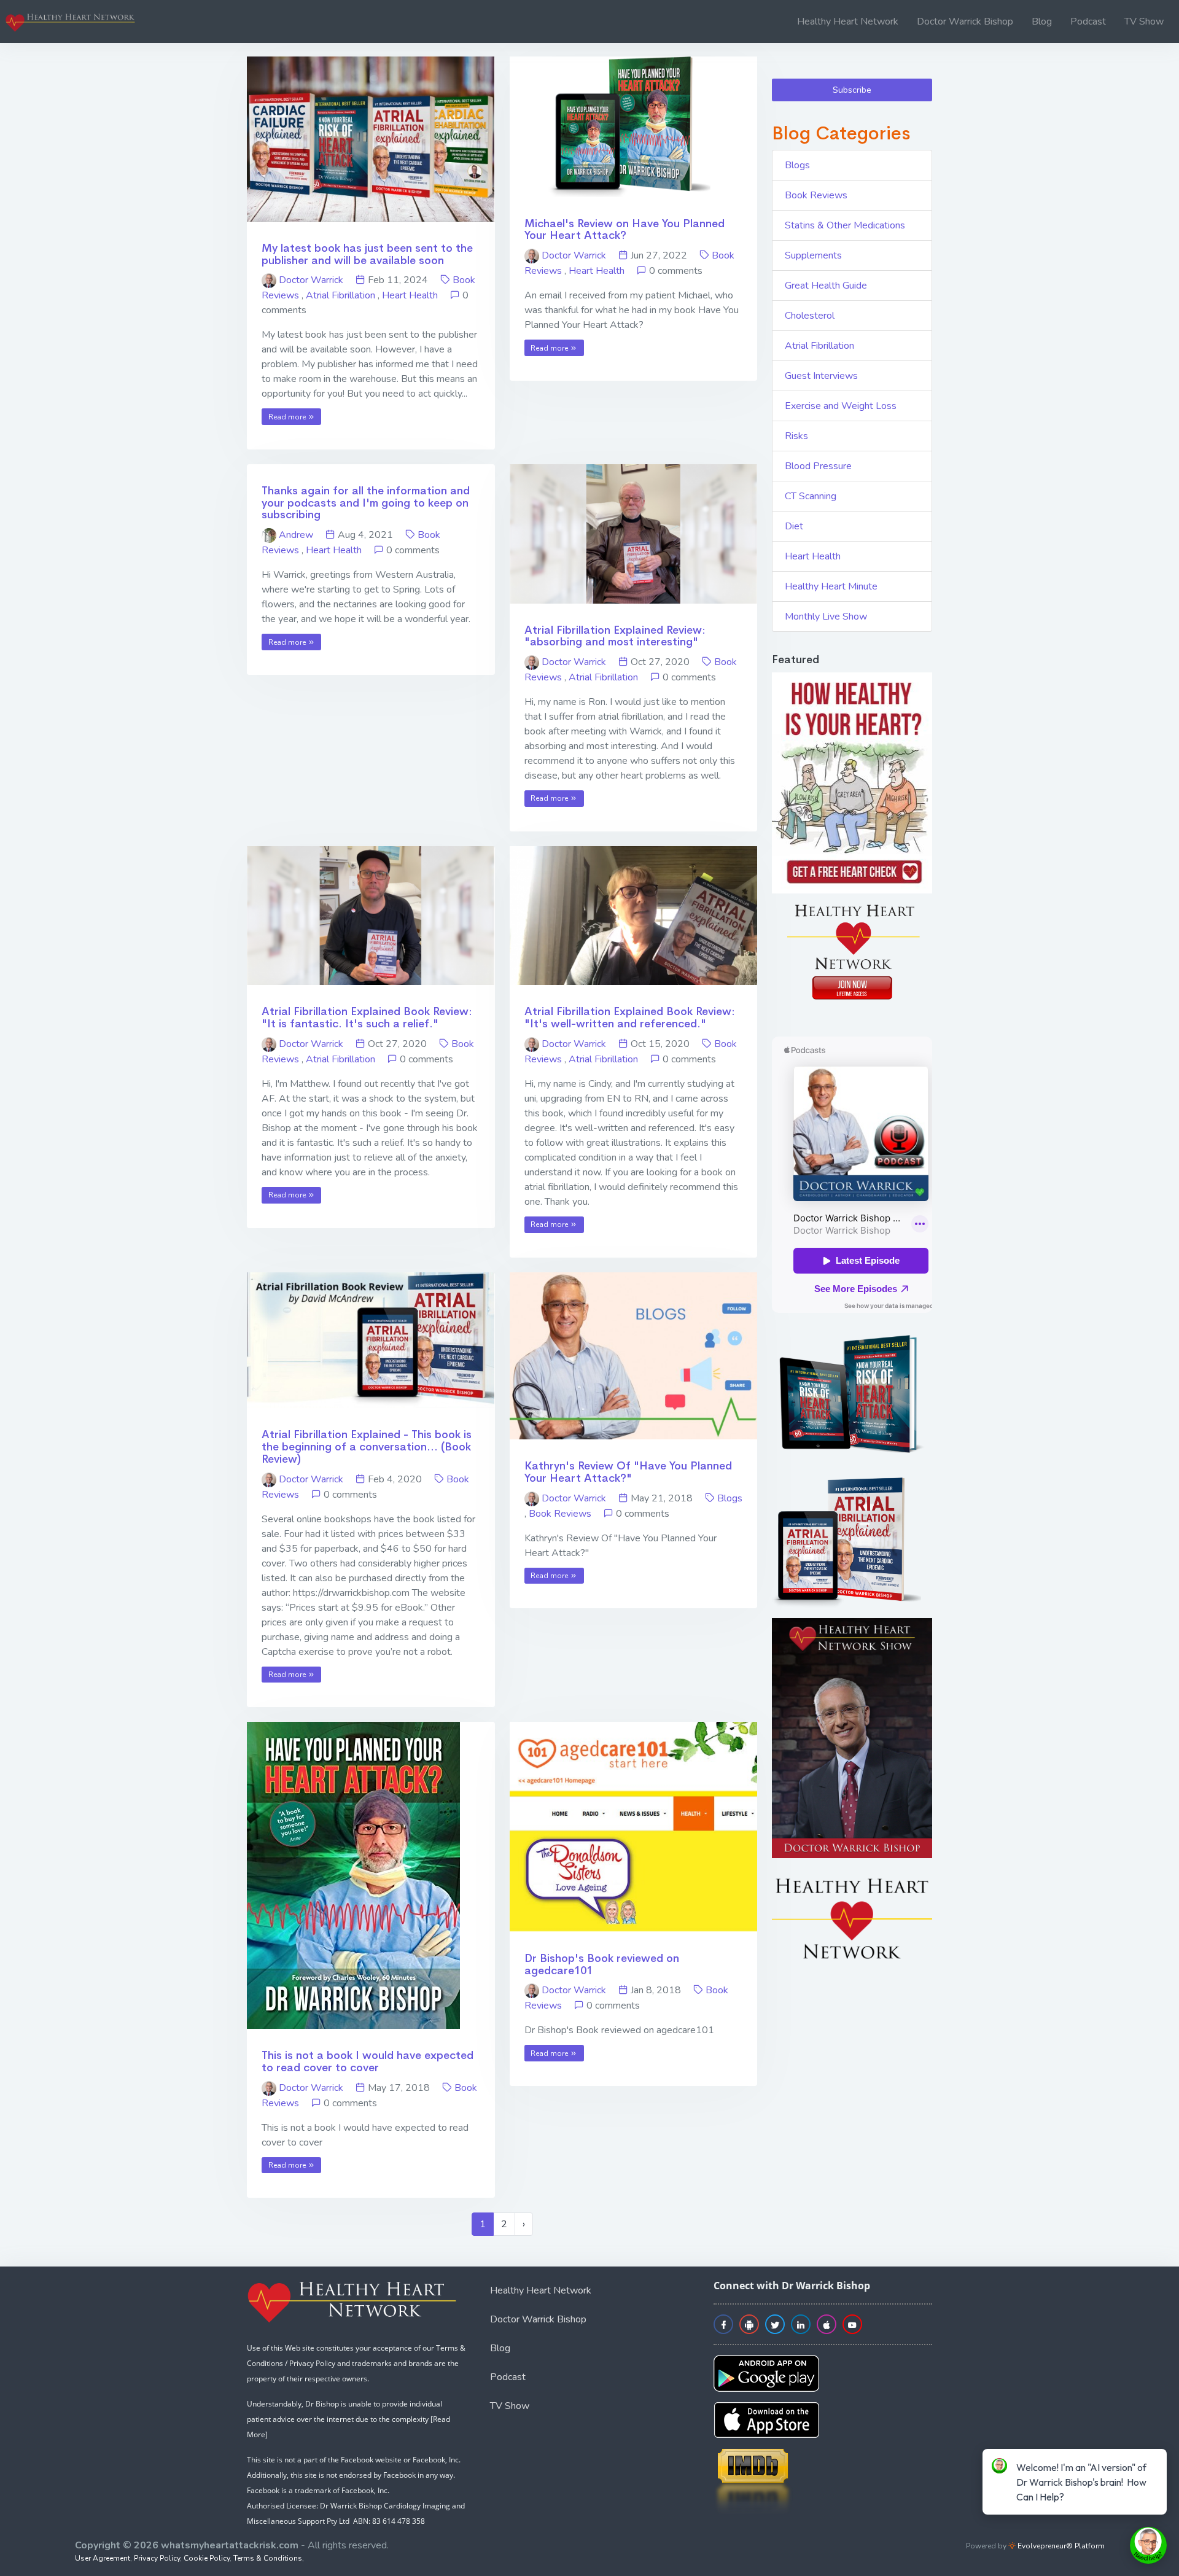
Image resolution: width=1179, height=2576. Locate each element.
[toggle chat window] (1148, 2545)
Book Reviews (560, 1514)
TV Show (1144, 21)
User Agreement (103, 2558)
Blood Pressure (818, 466)
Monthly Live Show (826, 617)
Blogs (730, 1498)
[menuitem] (848, 21)
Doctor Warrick (311, 280)
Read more (288, 417)
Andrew (296, 535)
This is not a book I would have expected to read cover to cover (368, 2061)
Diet (794, 526)
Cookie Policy (207, 2558)
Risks (796, 436)
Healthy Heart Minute (831, 586)
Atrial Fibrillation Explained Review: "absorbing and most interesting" (615, 636)
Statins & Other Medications (845, 225)
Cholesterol (810, 316)
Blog (1042, 21)
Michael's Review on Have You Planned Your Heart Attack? (625, 230)
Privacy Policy (157, 2558)
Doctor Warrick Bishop (965, 21)
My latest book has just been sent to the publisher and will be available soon (367, 254)
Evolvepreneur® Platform (1060, 2546)
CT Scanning (811, 496)
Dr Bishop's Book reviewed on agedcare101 (602, 1964)
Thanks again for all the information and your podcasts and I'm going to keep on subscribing (366, 503)
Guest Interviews (821, 376)
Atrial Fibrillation (340, 295)
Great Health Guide (826, 286)
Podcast (1088, 21)
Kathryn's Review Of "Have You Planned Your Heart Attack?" (628, 1472)
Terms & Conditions (268, 2558)
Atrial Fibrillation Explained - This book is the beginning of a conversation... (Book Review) (367, 1447)
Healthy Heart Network (848, 21)
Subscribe (852, 90)
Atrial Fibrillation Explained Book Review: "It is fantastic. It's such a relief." (367, 1018)
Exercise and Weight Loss (841, 406)
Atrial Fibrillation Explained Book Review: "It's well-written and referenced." (630, 1018)
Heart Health (410, 295)
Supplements (813, 255)
